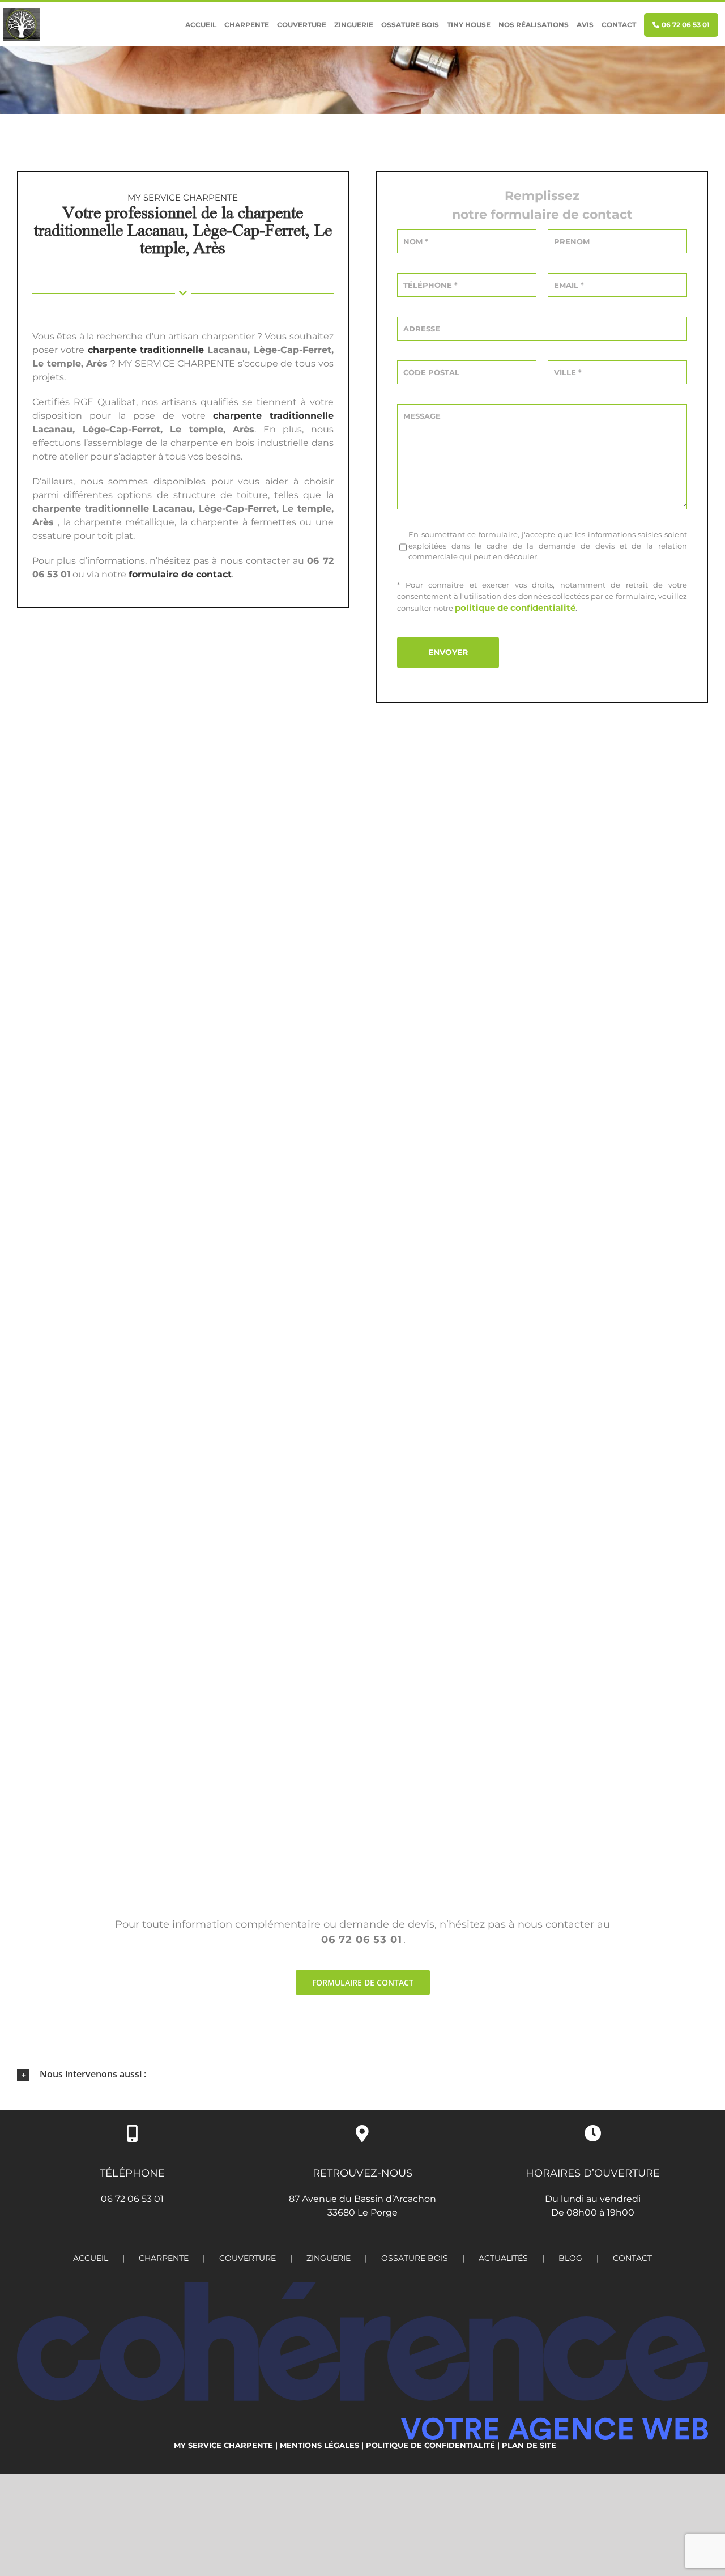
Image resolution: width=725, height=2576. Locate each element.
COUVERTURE (248, 2258)
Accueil (91, 2258)
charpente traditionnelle (146, 350)
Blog (570, 2258)
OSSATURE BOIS (415, 2258)
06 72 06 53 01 (132, 2199)
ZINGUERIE (329, 2258)
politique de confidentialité (515, 608)
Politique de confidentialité (430, 2445)
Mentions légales (319, 2445)
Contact (632, 2258)
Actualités (503, 2258)
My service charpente (223, 2445)
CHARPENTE (164, 2258)
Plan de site (529, 2445)
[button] (362, 2075)
